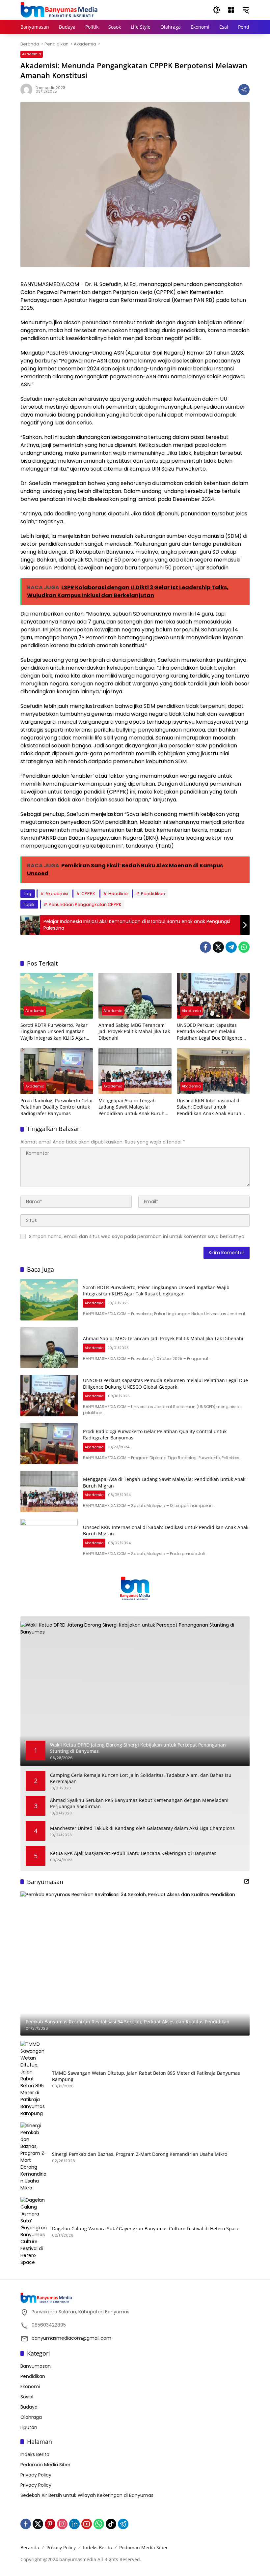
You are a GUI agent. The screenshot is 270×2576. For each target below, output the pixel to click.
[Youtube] (87, 2524)
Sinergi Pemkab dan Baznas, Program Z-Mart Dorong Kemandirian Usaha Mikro (140, 2154)
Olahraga (31, 2417)
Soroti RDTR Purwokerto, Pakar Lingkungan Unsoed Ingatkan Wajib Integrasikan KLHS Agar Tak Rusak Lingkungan (54, 1032)
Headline (118, 894)
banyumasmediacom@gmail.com (71, 2338)
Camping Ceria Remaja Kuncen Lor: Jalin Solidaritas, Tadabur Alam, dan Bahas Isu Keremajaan (141, 1778)
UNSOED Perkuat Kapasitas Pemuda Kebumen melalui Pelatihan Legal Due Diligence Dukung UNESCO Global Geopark (213, 1032)
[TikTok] (111, 2524)
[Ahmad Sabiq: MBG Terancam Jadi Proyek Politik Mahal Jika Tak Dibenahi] (135, 996)
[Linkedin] (74, 2524)
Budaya (29, 2407)
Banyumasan (36, 2366)
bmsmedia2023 (50, 88)
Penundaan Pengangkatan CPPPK (85, 904)
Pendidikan (153, 894)
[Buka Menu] (231, 10)
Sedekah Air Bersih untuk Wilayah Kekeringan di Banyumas (87, 2495)
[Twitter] (218, 947)
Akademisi (57, 894)
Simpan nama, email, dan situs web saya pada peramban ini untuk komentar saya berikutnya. (137, 1236)
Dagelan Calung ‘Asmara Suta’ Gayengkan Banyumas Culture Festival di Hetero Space (146, 2229)
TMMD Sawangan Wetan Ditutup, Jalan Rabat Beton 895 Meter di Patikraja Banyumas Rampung (146, 2076)
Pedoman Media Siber (45, 2465)
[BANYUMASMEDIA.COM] (59, 10)
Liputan (29, 2427)
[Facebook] (205, 947)
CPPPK (88, 894)
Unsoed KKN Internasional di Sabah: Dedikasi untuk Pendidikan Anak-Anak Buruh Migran (209, 1107)
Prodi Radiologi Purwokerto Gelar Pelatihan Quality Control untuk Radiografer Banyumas (57, 1107)
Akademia (32, 54)
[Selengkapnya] (247, 1881)
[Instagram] (62, 2524)
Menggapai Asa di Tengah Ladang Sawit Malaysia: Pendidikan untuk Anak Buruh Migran (132, 1107)
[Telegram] (231, 947)
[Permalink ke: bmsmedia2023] (28, 90)
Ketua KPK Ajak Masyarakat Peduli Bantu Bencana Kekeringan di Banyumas (133, 1853)
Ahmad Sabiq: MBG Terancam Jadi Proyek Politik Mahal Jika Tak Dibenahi (134, 1031)
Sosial (27, 2397)
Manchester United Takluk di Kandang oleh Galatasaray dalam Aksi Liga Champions (142, 1828)
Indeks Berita (35, 2454)
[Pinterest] (50, 2524)
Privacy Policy (36, 2475)
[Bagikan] (244, 90)
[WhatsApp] (244, 947)
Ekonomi (30, 2387)
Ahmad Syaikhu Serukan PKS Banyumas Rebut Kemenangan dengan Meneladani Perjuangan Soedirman (139, 1803)
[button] (217, 10)
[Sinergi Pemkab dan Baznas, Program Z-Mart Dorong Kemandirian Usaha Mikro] (34, 2157)
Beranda (30, 2547)
